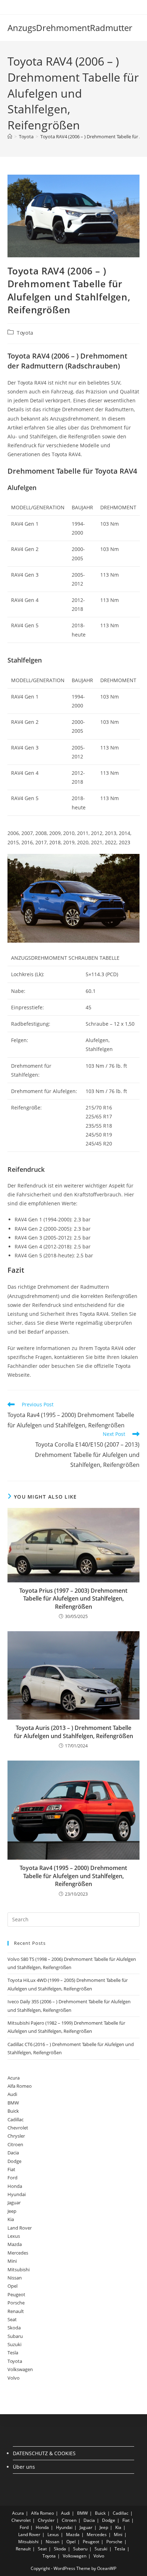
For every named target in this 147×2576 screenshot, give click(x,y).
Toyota (25, 333)
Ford (12, 2178)
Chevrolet (18, 2128)
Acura (14, 2078)
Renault (16, 2311)
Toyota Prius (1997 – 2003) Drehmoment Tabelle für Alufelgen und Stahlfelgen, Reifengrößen (73, 1599)
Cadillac (16, 2119)
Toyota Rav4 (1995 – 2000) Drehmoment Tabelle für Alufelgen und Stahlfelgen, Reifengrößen (73, 1876)
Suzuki (14, 2344)
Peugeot (16, 2294)
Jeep (12, 2211)
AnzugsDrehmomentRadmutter (70, 28)
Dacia (13, 2153)
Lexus (14, 2236)
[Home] (10, 136)
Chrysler (16, 2136)
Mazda (15, 2244)
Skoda (14, 2328)
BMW (13, 2103)
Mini (12, 2261)
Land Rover (20, 2228)
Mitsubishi (19, 2270)
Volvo (14, 2378)
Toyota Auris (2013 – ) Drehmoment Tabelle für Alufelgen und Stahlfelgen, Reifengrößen (73, 1732)
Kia (11, 2219)
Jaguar (14, 2203)
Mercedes (18, 2253)
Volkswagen (20, 2369)
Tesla (13, 2353)
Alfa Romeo (20, 2086)
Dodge (14, 2161)
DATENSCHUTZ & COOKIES (44, 2453)
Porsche (16, 2303)
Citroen (15, 2144)
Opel (12, 2286)
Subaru (15, 2336)
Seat (12, 2319)
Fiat (11, 2169)
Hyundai (17, 2194)
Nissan (15, 2278)
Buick (13, 2111)
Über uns (24, 2467)
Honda (15, 2186)
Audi (12, 2094)
